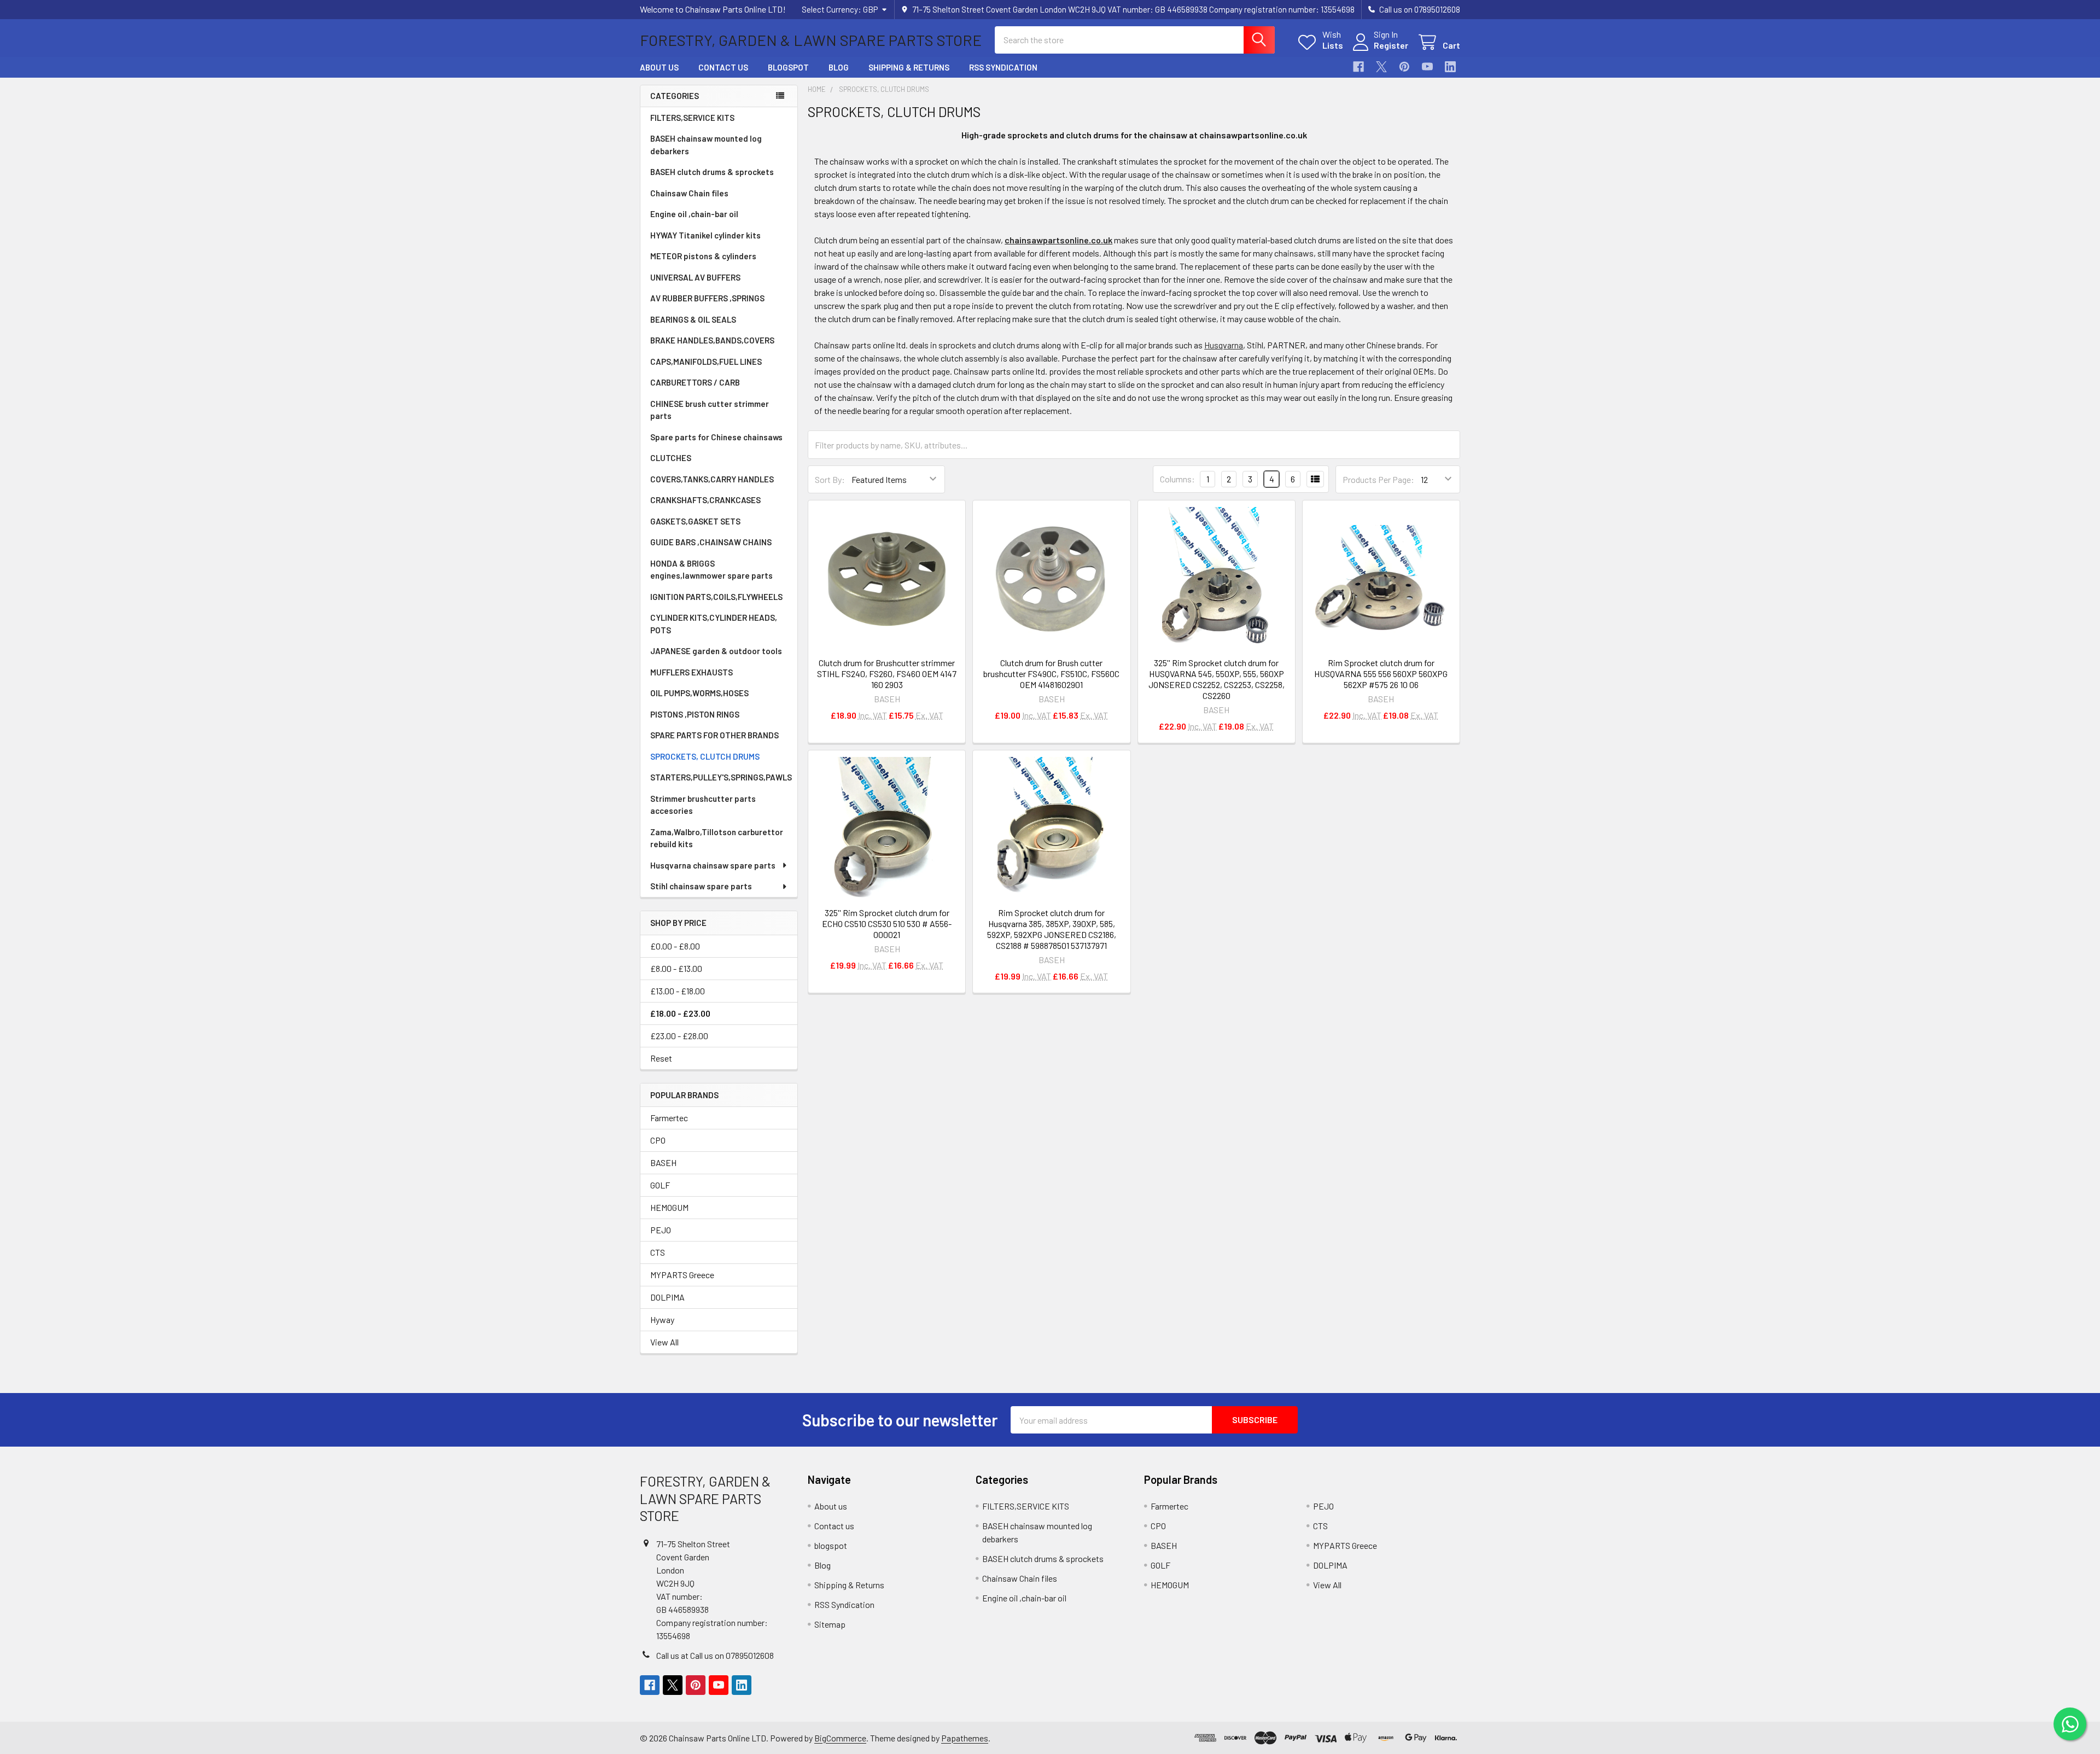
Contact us (723, 67)
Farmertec (669, 1118)
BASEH (663, 1162)
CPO (658, 1140)
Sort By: (830, 479)
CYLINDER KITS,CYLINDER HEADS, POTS (714, 624)
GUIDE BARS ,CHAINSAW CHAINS (711, 542)
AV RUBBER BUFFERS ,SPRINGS (707, 298)
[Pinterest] (1404, 67)
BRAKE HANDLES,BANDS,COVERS (712, 340)
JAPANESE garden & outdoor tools (716, 651)
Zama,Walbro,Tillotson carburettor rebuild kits (717, 838)
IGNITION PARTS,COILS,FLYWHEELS (716, 597)
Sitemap (830, 1624)
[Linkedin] (1450, 67)
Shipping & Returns (909, 67)
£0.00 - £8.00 (675, 946)
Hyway (662, 1319)
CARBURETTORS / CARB (695, 382)
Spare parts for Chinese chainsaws (716, 437)
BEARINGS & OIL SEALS (693, 319)
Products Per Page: (1378, 479)
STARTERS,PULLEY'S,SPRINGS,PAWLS (721, 777)
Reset (661, 1058)
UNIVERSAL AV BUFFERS (695, 277)
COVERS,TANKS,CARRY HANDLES (712, 479)
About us (659, 67)
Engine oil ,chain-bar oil (694, 214)
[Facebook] (1358, 67)
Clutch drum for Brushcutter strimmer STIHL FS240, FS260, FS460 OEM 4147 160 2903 (887, 674)
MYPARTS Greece (682, 1275)
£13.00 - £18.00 (678, 991)
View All (664, 1342)
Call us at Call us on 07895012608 (715, 1655)
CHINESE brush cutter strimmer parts (710, 410)
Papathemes (965, 1738)
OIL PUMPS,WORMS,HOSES (699, 693)
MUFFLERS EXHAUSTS (692, 672)
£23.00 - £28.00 (679, 1036)
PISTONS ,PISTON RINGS (695, 714)
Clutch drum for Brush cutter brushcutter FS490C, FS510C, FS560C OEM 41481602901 (1051, 674)
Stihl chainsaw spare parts (701, 886)
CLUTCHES (671, 458)
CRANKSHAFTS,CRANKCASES (705, 500)
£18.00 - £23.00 (680, 1013)
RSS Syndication (1003, 67)
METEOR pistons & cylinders (703, 256)
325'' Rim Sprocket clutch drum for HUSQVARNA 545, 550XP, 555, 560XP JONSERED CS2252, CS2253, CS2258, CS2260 (1217, 679)
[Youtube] (1427, 67)
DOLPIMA (667, 1297)
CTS (658, 1252)
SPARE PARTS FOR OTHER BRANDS (714, 735)
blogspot (788, 67)
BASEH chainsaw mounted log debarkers (706, 145)
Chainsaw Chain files (689, 193)
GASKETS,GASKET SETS (695, 521)
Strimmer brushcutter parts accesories (703, 805)
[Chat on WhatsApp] (2070, 1724)
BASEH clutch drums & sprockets (712, 172)
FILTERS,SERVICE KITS (692, 118)
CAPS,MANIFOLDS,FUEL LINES (706, 362)
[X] (1381, 67)
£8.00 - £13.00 (676, 968)
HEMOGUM (669, 1207)
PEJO (661, 1230)
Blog (839, 67)
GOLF (660, 1185)
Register (1391, 45)
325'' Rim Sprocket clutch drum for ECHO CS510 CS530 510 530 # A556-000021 (887, 923)
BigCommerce (840, 1738)
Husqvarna (1224, 345)
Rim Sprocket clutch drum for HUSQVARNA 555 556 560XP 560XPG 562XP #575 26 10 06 (1381, 674)
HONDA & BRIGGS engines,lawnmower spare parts (711, 570)
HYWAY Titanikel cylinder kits (705, 235)
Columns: (1177, 479)
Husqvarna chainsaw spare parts (713, 865)
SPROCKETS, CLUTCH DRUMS (705, 756)
